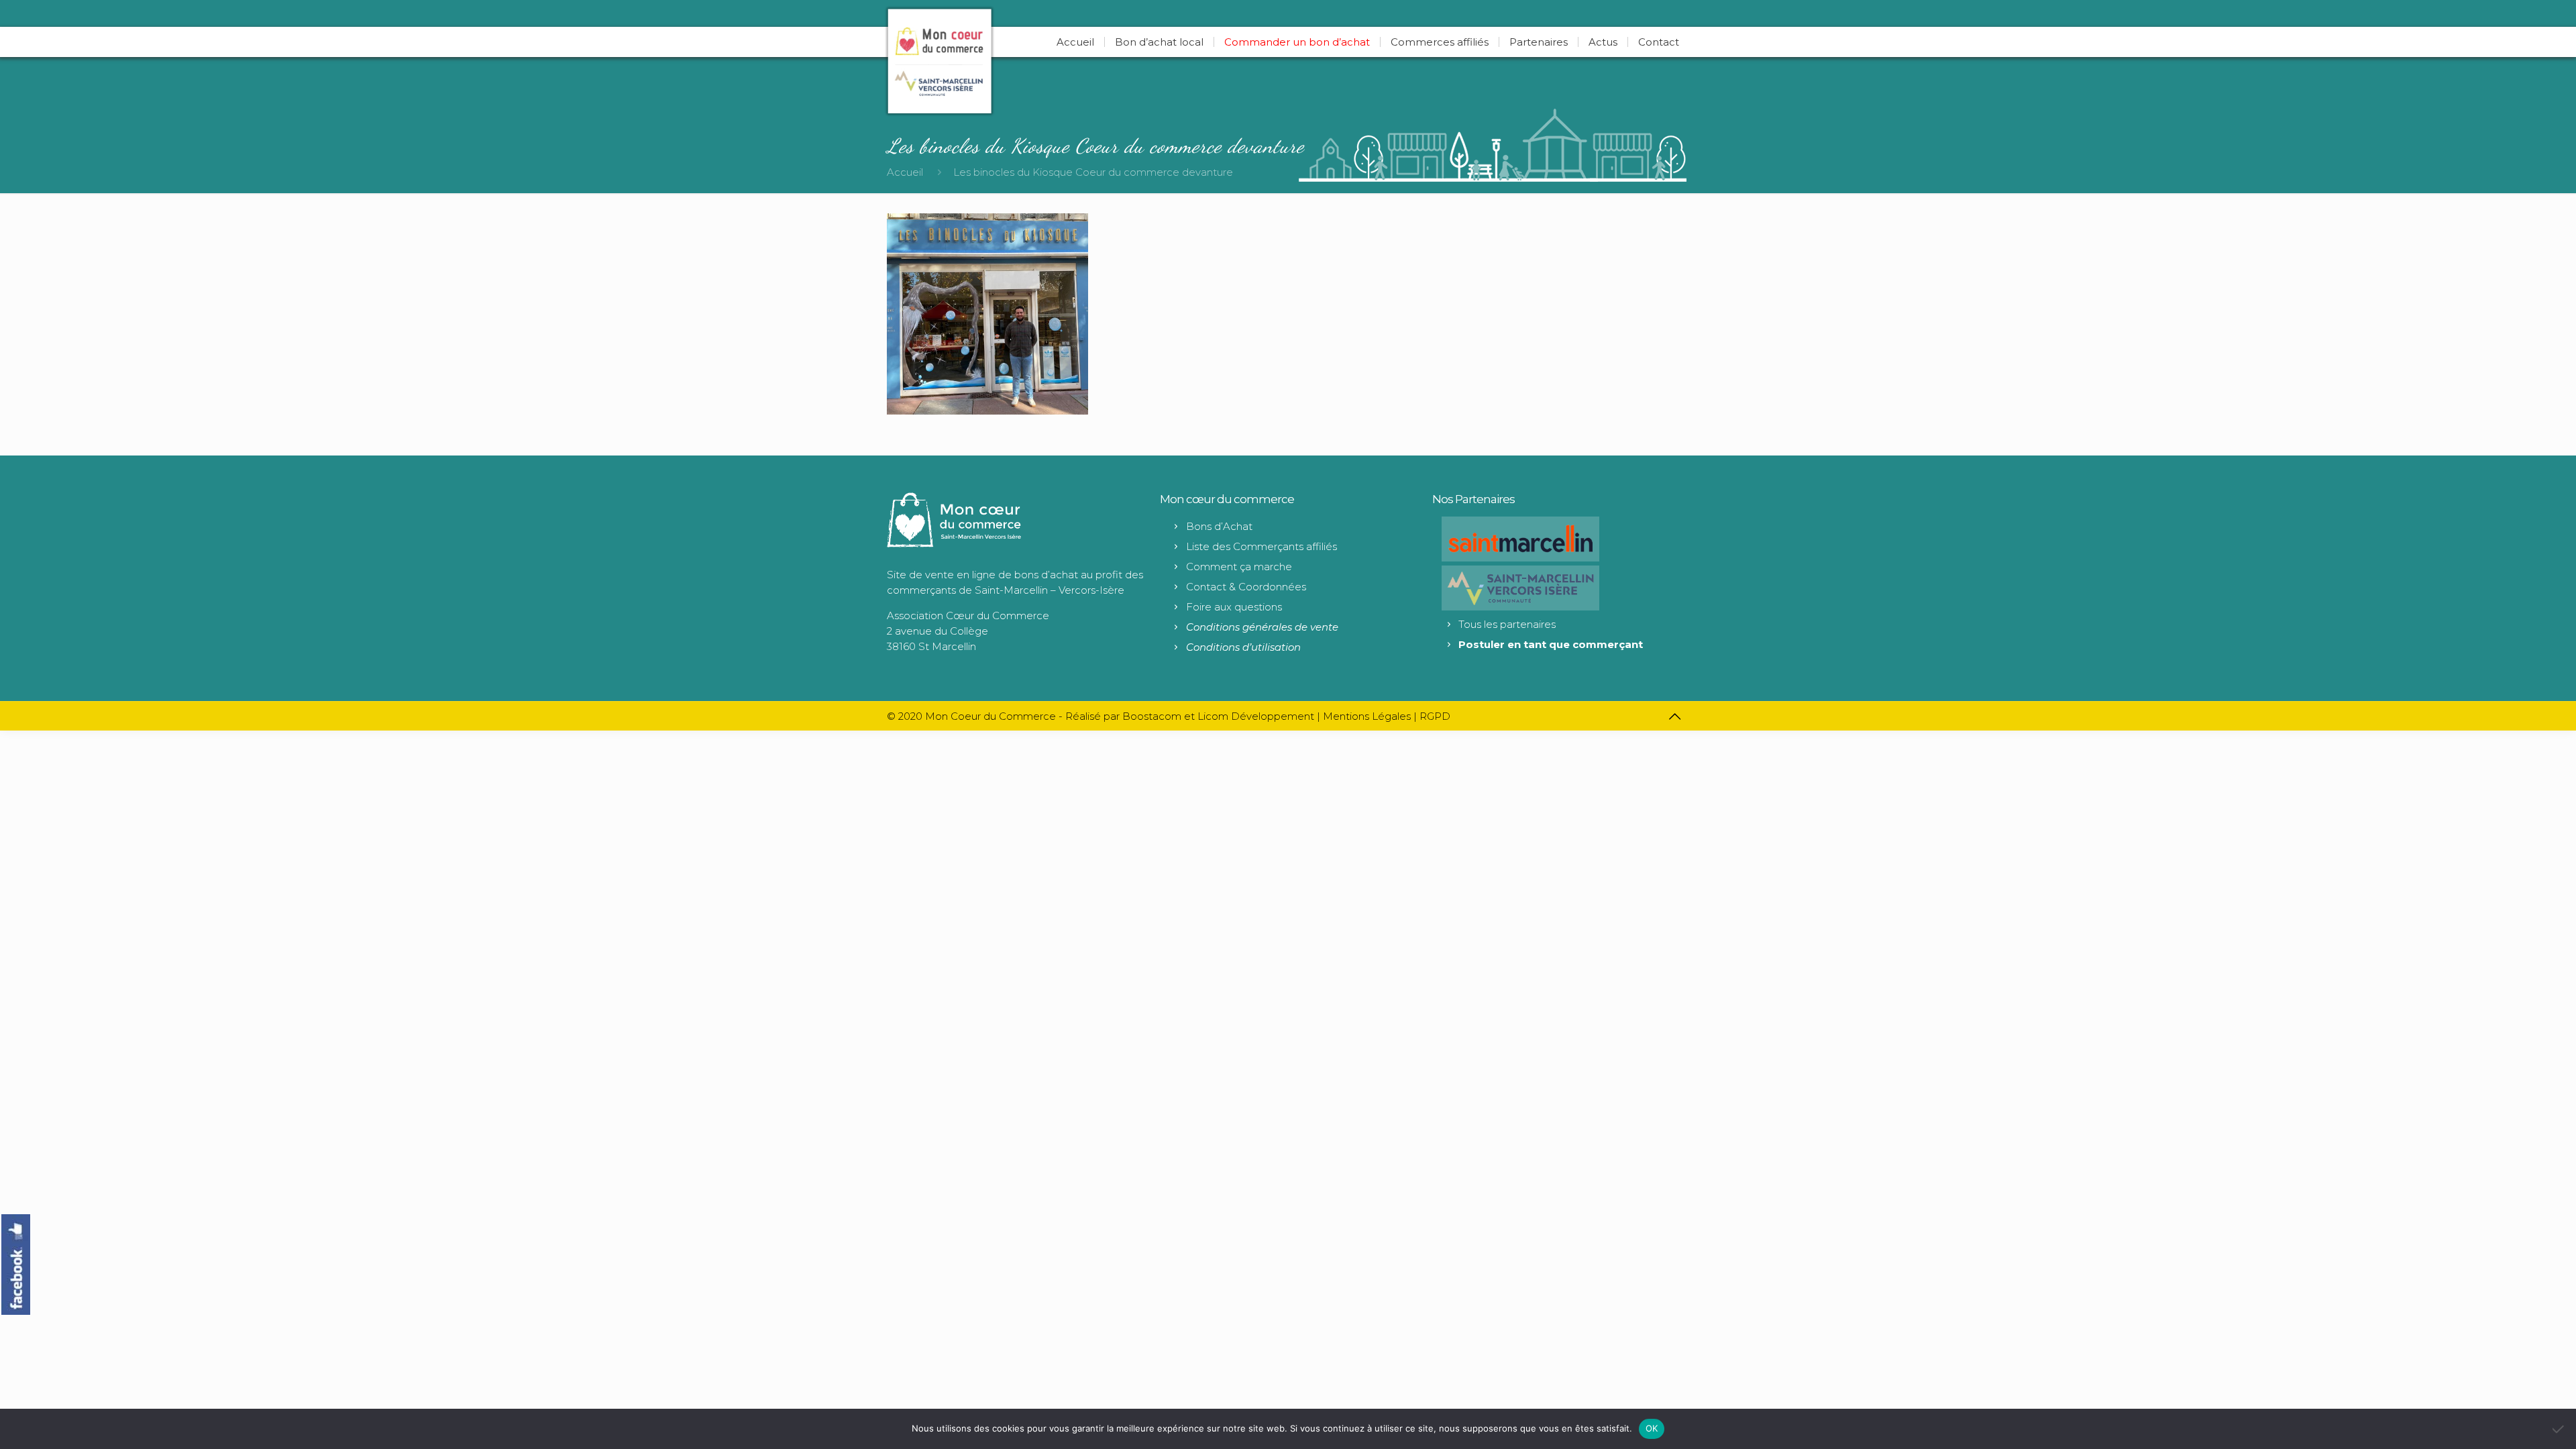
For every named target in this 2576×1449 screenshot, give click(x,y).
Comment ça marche (1239, 567)
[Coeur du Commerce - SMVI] (940, 61)
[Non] (2559, 1429)
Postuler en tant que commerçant (1551, 644)
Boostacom (1152, 716)
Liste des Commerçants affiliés (1262, 546)
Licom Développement (1256, 716)
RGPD (1435, 716)
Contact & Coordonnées (1246, 587)
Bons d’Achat (1219, 526)
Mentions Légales (1367, 716)
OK (1652, 1428)
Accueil (905, 172)
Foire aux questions (1234, 607)
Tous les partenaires (1507, 624)
